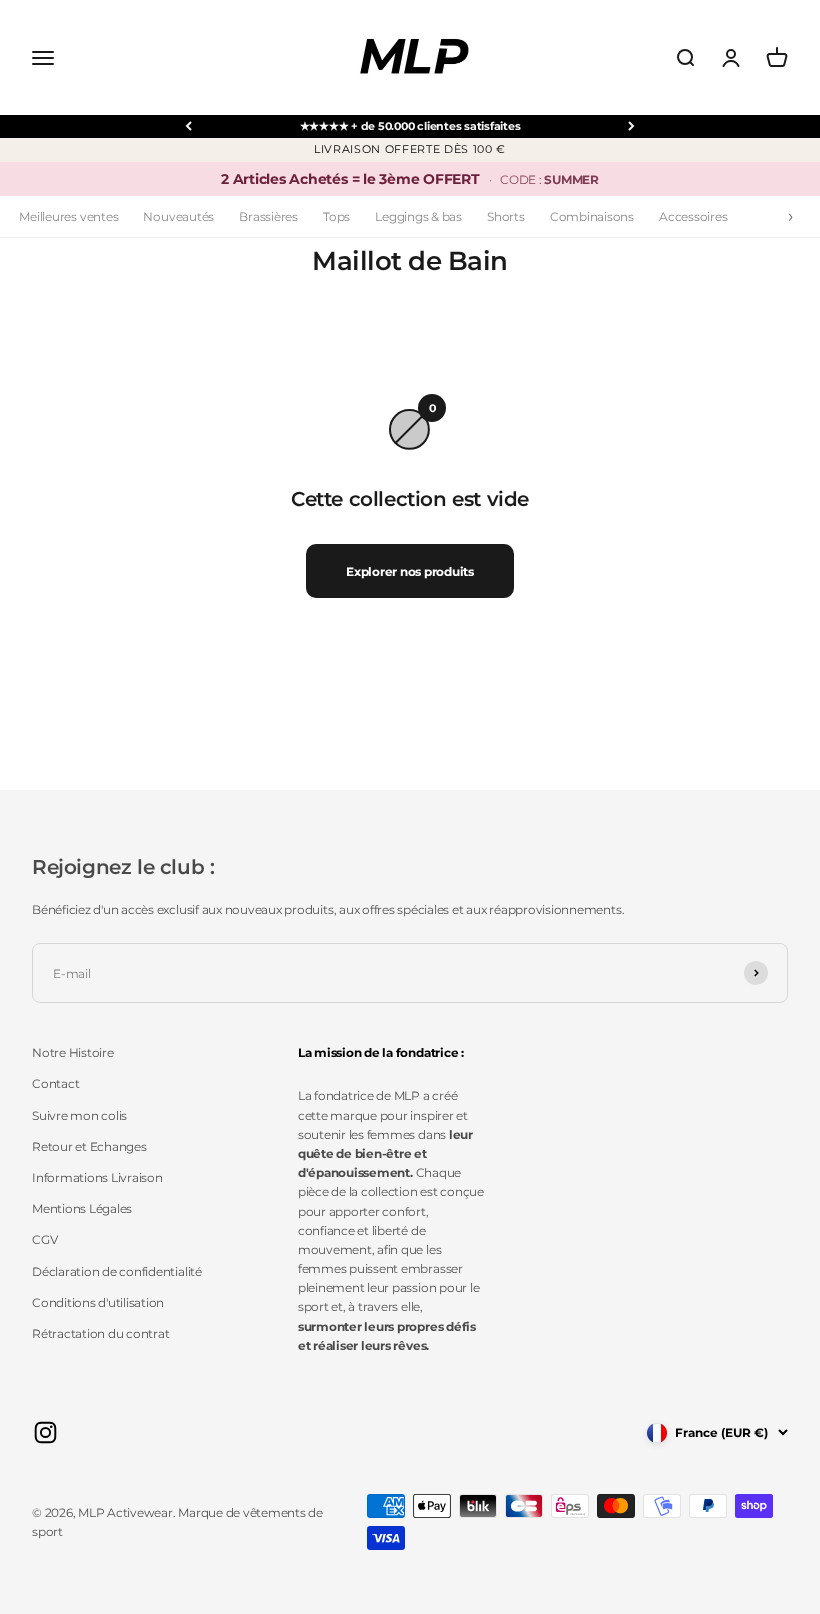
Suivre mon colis (79, 1115)
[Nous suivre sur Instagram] (45, 1432)
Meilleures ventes (68, 216)
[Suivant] (631, 126)
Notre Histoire (73, 1052)
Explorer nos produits (410, 571)
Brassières (268, 216)
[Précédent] (188, 126)
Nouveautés (178, 216)
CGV (44, 1239)
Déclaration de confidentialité (117, 1271)
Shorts (506, 216)
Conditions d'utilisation (98, 1302)
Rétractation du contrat (100, 1333)
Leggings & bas (418, 216)
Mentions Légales (82, 1208)
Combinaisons (592, 216)
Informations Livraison (97, 1177)
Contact (55, 1083)
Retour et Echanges (89, 1146)
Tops (336, 216)
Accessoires (693, 216)
